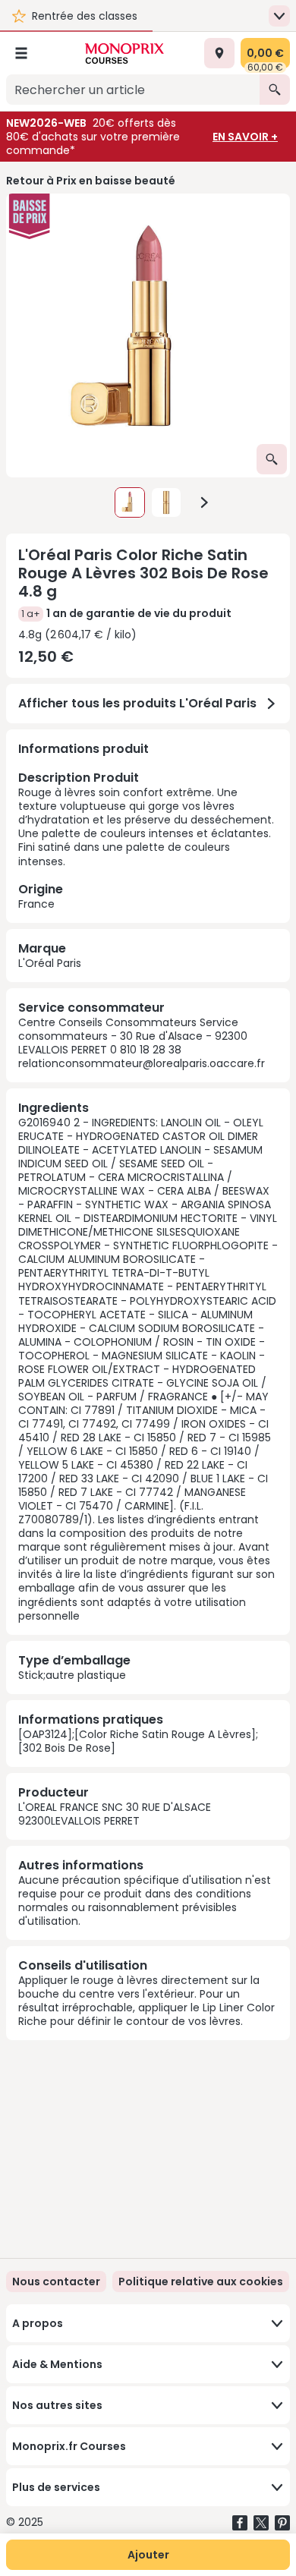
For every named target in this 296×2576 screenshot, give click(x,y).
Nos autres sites (57, 2405)
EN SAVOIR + (245, 137)
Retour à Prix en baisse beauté (91, 181)
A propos (38, 2323)
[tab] (148, 335)
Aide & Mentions (57, 2364)
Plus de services (56, 2487)
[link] (201, 2282)
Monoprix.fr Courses (69, 2446)
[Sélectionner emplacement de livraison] (219, 53)
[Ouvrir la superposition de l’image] (272, 459)
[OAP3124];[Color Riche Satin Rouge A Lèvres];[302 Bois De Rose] (138, 1741)
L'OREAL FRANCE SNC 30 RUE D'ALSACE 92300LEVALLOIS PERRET (115, 1814)
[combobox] (133, 90)
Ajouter (148, 2555)
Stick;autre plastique (72, 1675)
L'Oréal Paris (50, 963)
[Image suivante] (204, 502)
